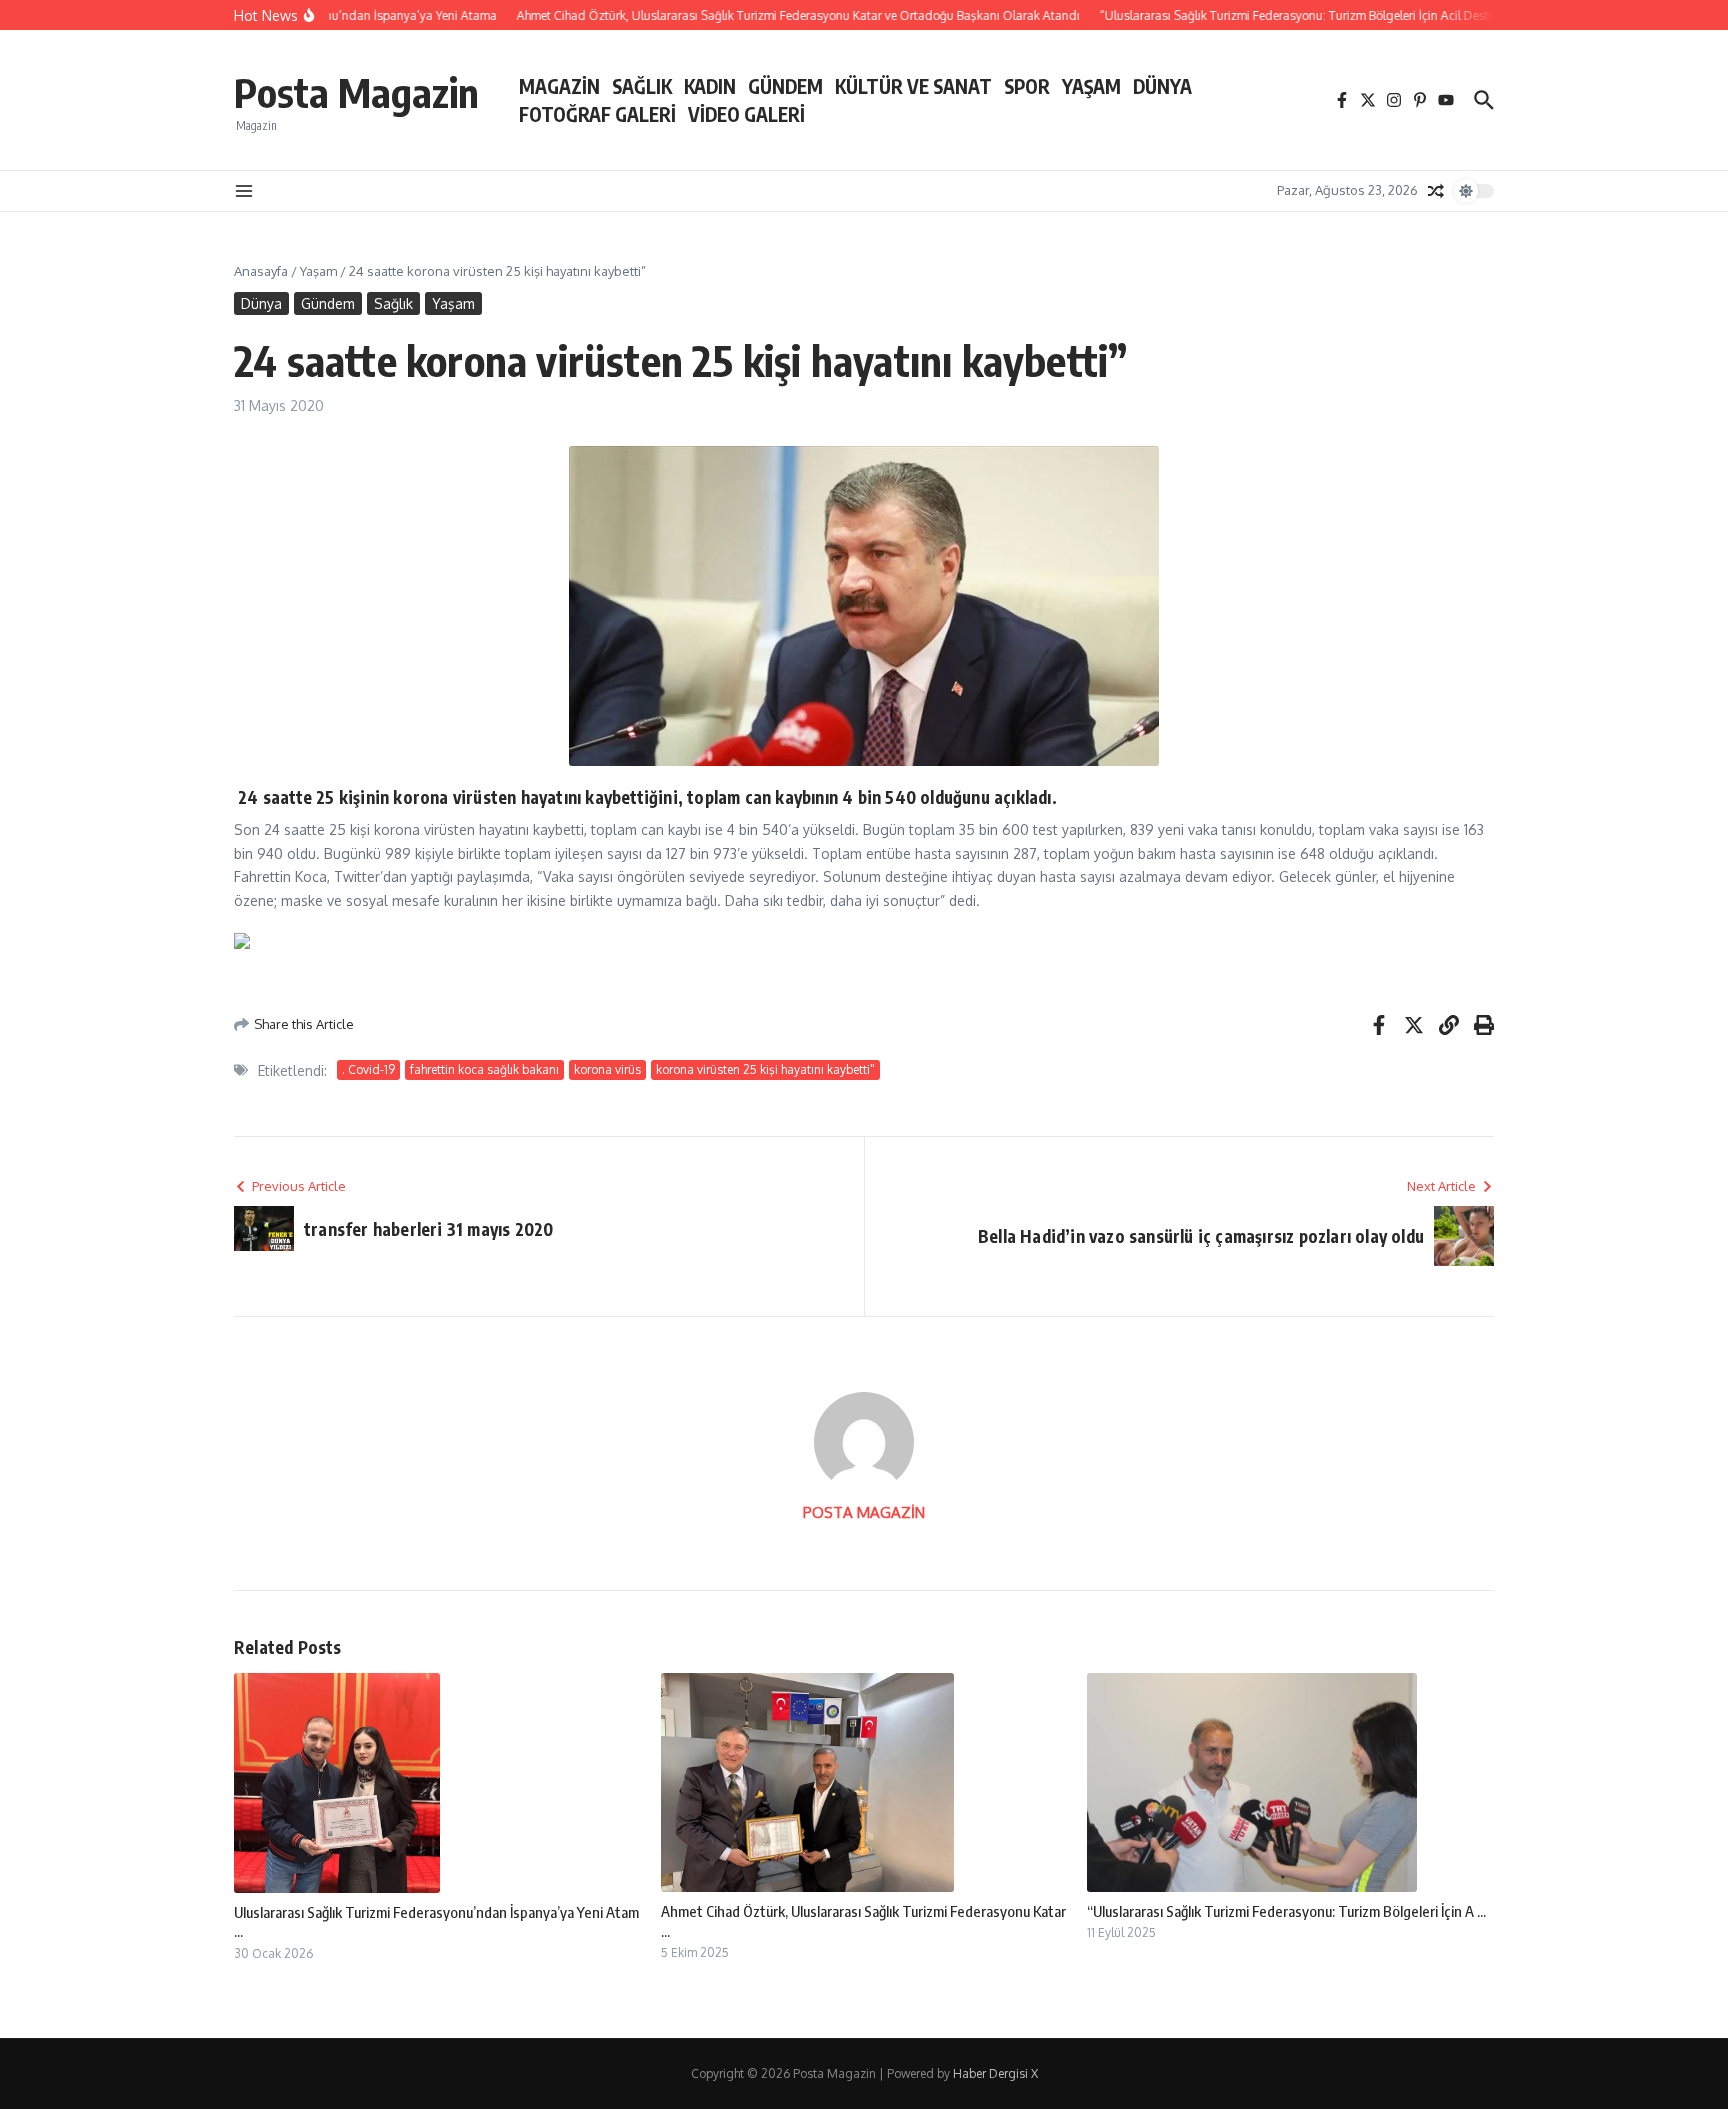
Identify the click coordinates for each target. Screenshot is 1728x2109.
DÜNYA (1162, 86)
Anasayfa (261, 271)
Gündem (328, 303)
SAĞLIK (642, 86)
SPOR (1027, 86)
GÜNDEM (785, 86)
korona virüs (607, 1069)
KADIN (710, 86)
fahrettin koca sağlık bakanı (484, 1069)
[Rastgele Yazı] (1436, 191)
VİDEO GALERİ (746, 114)
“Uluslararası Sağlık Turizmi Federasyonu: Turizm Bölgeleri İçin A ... (1286, 1911)
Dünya (261, 303)
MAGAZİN (559, 86)
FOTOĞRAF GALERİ (597, 114)
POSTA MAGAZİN (864, 1512)
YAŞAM (1091, 86)
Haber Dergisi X (995, 2073)
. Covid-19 (368, 1069)
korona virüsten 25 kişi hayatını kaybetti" (765, 1069)
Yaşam (318, 271)
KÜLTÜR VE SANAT (913, 86)
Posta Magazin (356, 92)
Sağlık (393, 303)
